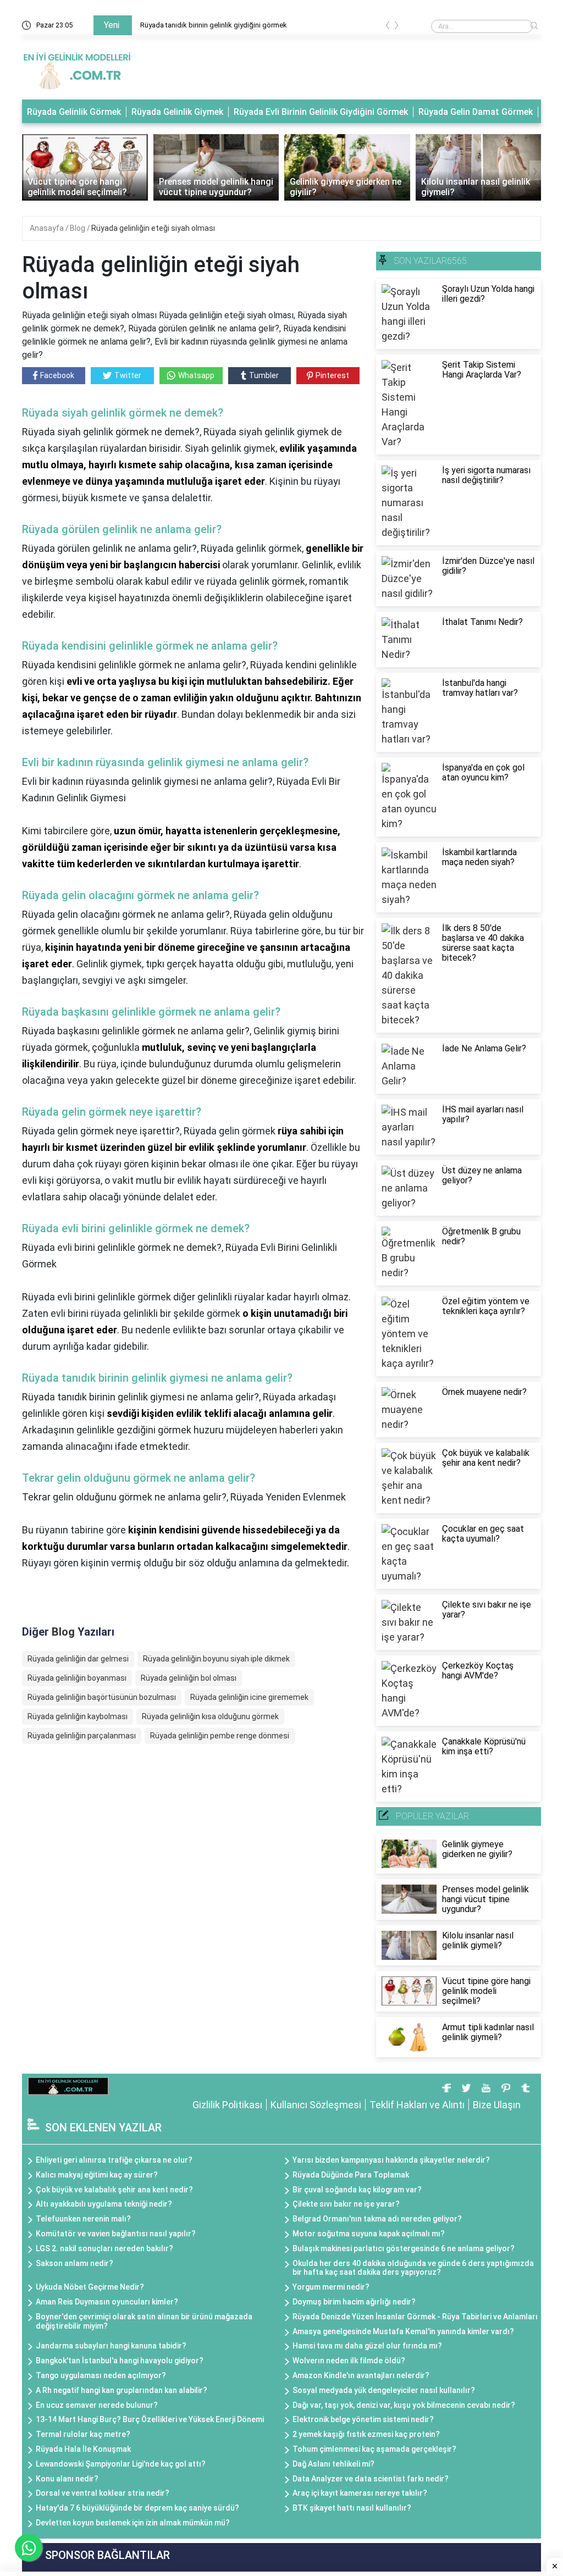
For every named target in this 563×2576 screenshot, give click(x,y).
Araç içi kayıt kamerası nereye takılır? (360, 2493)
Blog (78, 228)
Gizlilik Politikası (227, 2105)
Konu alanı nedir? (67, 2479)
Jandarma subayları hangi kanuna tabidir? (111, 2346)
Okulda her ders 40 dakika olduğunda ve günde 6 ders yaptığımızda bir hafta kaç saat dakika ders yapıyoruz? (413, 2268)
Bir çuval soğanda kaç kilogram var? (357, 2190)
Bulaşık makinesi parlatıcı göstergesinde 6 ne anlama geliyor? (404, 2248)
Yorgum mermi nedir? (331, 2287)
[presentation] (388, 27)
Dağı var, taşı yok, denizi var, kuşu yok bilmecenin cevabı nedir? (404, 2405)
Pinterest (332, 375)
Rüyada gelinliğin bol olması (189, 1678)
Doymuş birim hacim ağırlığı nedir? (354, 2302)
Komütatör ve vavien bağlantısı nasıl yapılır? (116, 2234)
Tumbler (264, 375)
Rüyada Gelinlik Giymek (177, 112)
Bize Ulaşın (497, 2105)
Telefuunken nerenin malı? (83, 2219)
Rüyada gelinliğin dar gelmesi (78, 1659)
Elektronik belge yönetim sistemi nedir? (363, 2419)
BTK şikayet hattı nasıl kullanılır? (352, 2508)
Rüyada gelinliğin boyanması (77, 1678)
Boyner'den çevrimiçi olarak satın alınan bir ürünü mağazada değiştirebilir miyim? (144, 2321)
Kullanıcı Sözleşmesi (316, 2105)
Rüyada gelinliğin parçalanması (82, 1736)
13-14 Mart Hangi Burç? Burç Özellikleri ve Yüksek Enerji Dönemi (150, 2419)
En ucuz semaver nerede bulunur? (97, 2405)
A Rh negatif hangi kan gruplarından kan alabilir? (122, 2390)
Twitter (128, 375)
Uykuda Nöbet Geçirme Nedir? (90, 2287)
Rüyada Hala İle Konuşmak (83, 2449)
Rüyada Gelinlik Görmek (74, 112)
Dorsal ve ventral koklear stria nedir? (103, 2493)
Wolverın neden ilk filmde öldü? (349, 2361)
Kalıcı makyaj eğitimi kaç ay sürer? (97, 2175)
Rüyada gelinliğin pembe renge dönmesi (220, 1736)
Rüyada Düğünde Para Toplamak (351, 2175)
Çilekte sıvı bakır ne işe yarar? (346, 2204)
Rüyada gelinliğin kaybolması (78, 1716)
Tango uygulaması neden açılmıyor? (101, 2375)
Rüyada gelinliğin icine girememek (249, 1697)
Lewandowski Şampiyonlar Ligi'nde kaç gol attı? (121, 2464)
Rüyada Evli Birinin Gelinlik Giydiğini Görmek (321, 112)
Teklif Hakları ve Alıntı (417, 2105)
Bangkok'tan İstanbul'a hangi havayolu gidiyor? (120, 2361)
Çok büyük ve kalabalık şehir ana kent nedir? (114, 2190)
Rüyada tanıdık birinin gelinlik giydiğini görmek (214, 25)
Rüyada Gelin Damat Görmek (476, 112)
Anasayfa (48, 228)
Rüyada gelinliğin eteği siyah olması (153, 228)
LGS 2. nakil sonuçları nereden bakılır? (104, 2248)
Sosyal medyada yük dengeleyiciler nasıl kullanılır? (384, 2390)
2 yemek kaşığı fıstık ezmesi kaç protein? (366, 2434)
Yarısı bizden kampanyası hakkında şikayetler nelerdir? (391, 2160)
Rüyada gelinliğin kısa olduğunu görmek (210, 1716)
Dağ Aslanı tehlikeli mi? (333, 2464)
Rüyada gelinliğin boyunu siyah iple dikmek (216, 1659)
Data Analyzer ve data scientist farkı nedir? (371, 2479)
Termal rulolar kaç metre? (83, 2434)
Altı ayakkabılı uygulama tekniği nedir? (104, 2204)
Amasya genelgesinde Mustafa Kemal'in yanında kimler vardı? (403, 2331)
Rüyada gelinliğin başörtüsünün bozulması (102, 1697)
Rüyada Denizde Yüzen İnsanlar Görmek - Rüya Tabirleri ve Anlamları (415, 2317)
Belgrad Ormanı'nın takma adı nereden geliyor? (377, 2219)
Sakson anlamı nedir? (74, 2263)
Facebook (57, 375)
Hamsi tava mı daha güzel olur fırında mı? (367, 2346)
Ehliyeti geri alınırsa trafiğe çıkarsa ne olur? (114, 2160)
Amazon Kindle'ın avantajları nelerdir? (361, 2375)
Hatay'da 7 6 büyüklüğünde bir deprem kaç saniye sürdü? (137, 2508)
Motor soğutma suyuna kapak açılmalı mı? (369, 2234)
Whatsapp (196, 375)
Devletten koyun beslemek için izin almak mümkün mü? (133, 2523)
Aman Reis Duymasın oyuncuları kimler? (107, 2302)
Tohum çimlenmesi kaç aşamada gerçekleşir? (374, 2449)
